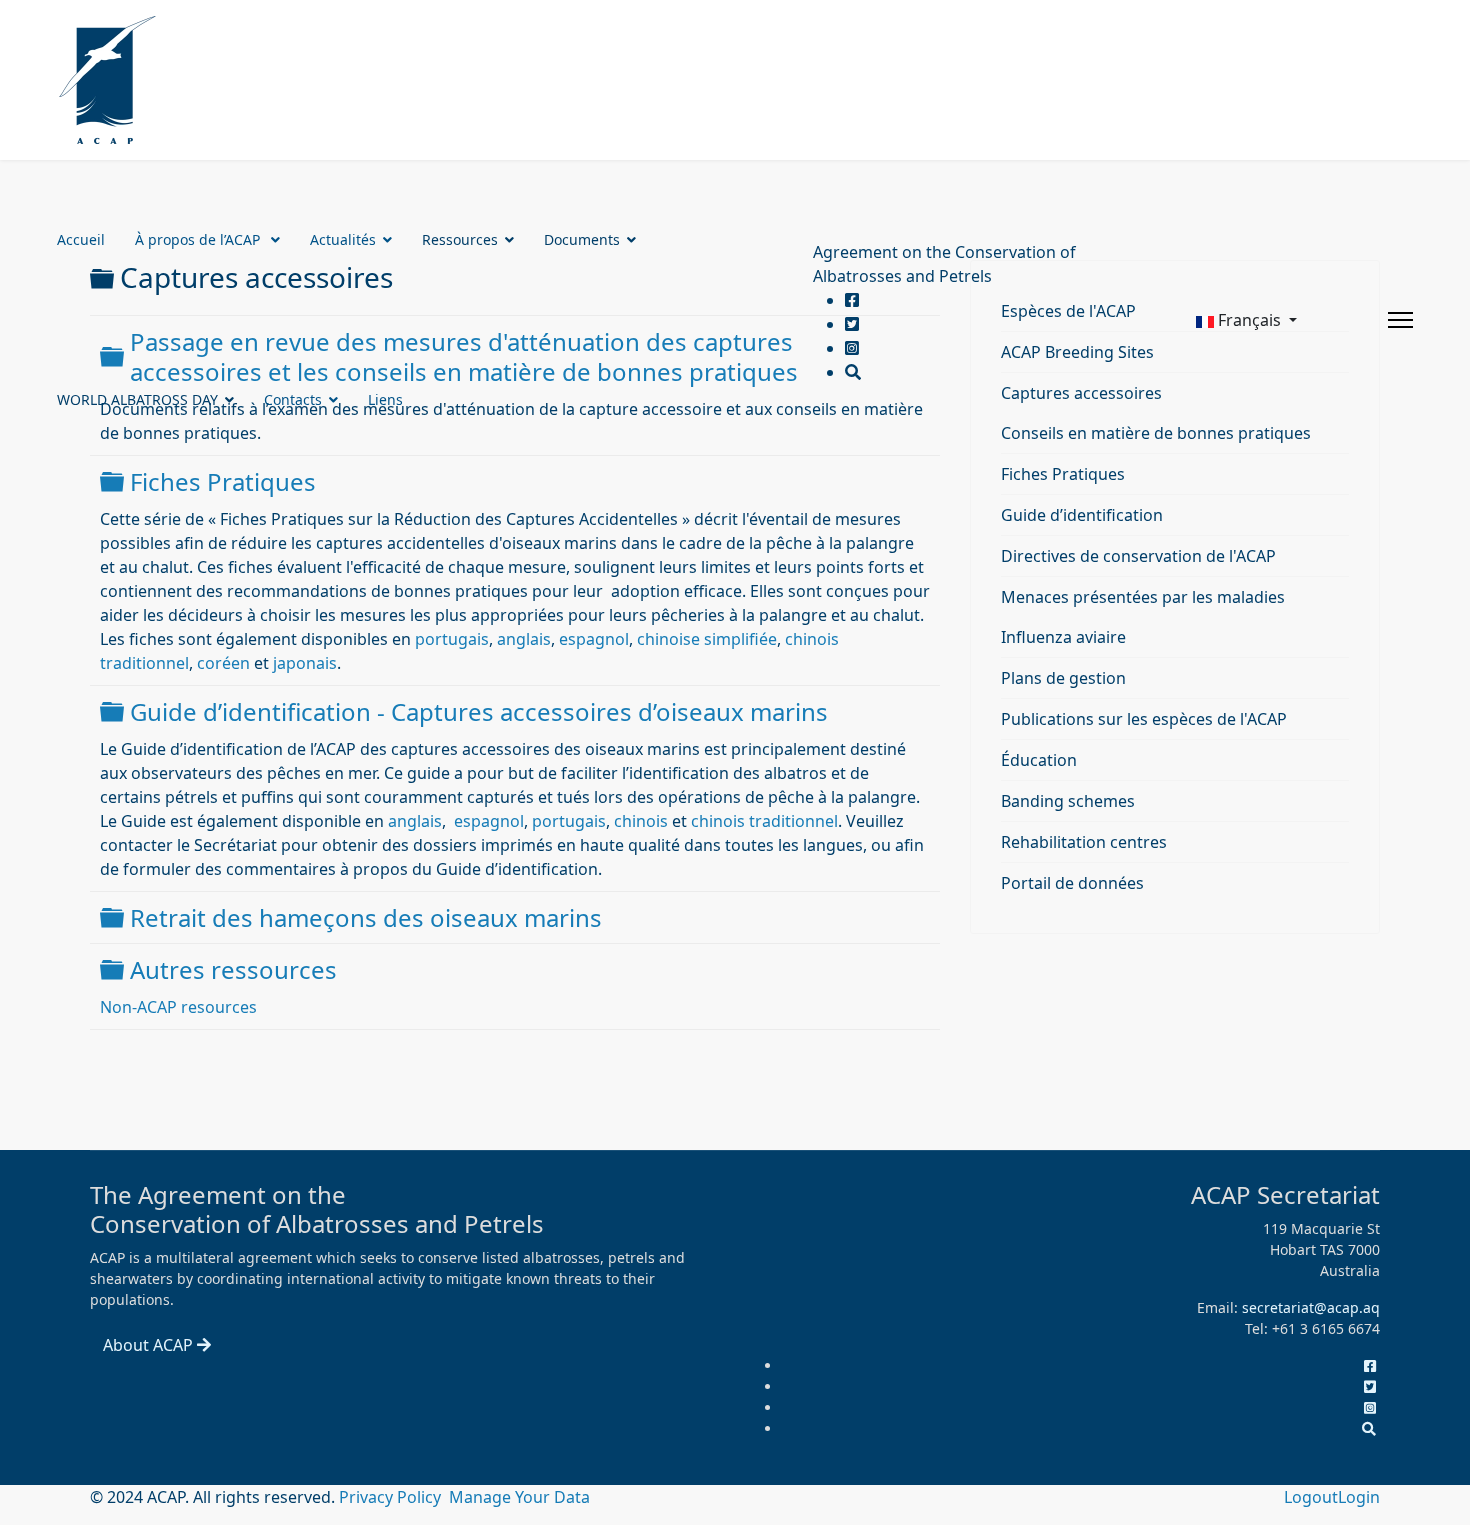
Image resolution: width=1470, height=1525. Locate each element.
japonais (305, 663)
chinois (641, 821)
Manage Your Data (519, 1497)
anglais (524, 639)
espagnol (594, 639)
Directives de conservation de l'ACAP (1138, 556)
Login (1359, 1497)
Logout (1311, 1497)
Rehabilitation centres (1084, 842)
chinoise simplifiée (707, 639)
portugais (452, 639)
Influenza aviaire (1063, 637)
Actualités (343, 239)
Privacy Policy (392, 1497)
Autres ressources (233, 969)
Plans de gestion (1063, 678)
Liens (385, 399)
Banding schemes (1068, 801)
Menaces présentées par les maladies (1143, 597)
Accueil (81, 239)
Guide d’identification (1082, 515)
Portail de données (1072, 883)
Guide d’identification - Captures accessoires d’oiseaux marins (479, 711)
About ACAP (150, 1345)
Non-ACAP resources (178, 1007)
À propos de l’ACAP (199, 239)
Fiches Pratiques (223, 481)
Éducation (1039, 760)
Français (1249, 320)
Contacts (293, 399)
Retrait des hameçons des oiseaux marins (366, 917)
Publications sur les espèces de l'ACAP (1144, 719)
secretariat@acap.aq (1311, 1307)
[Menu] (1400, 320)
